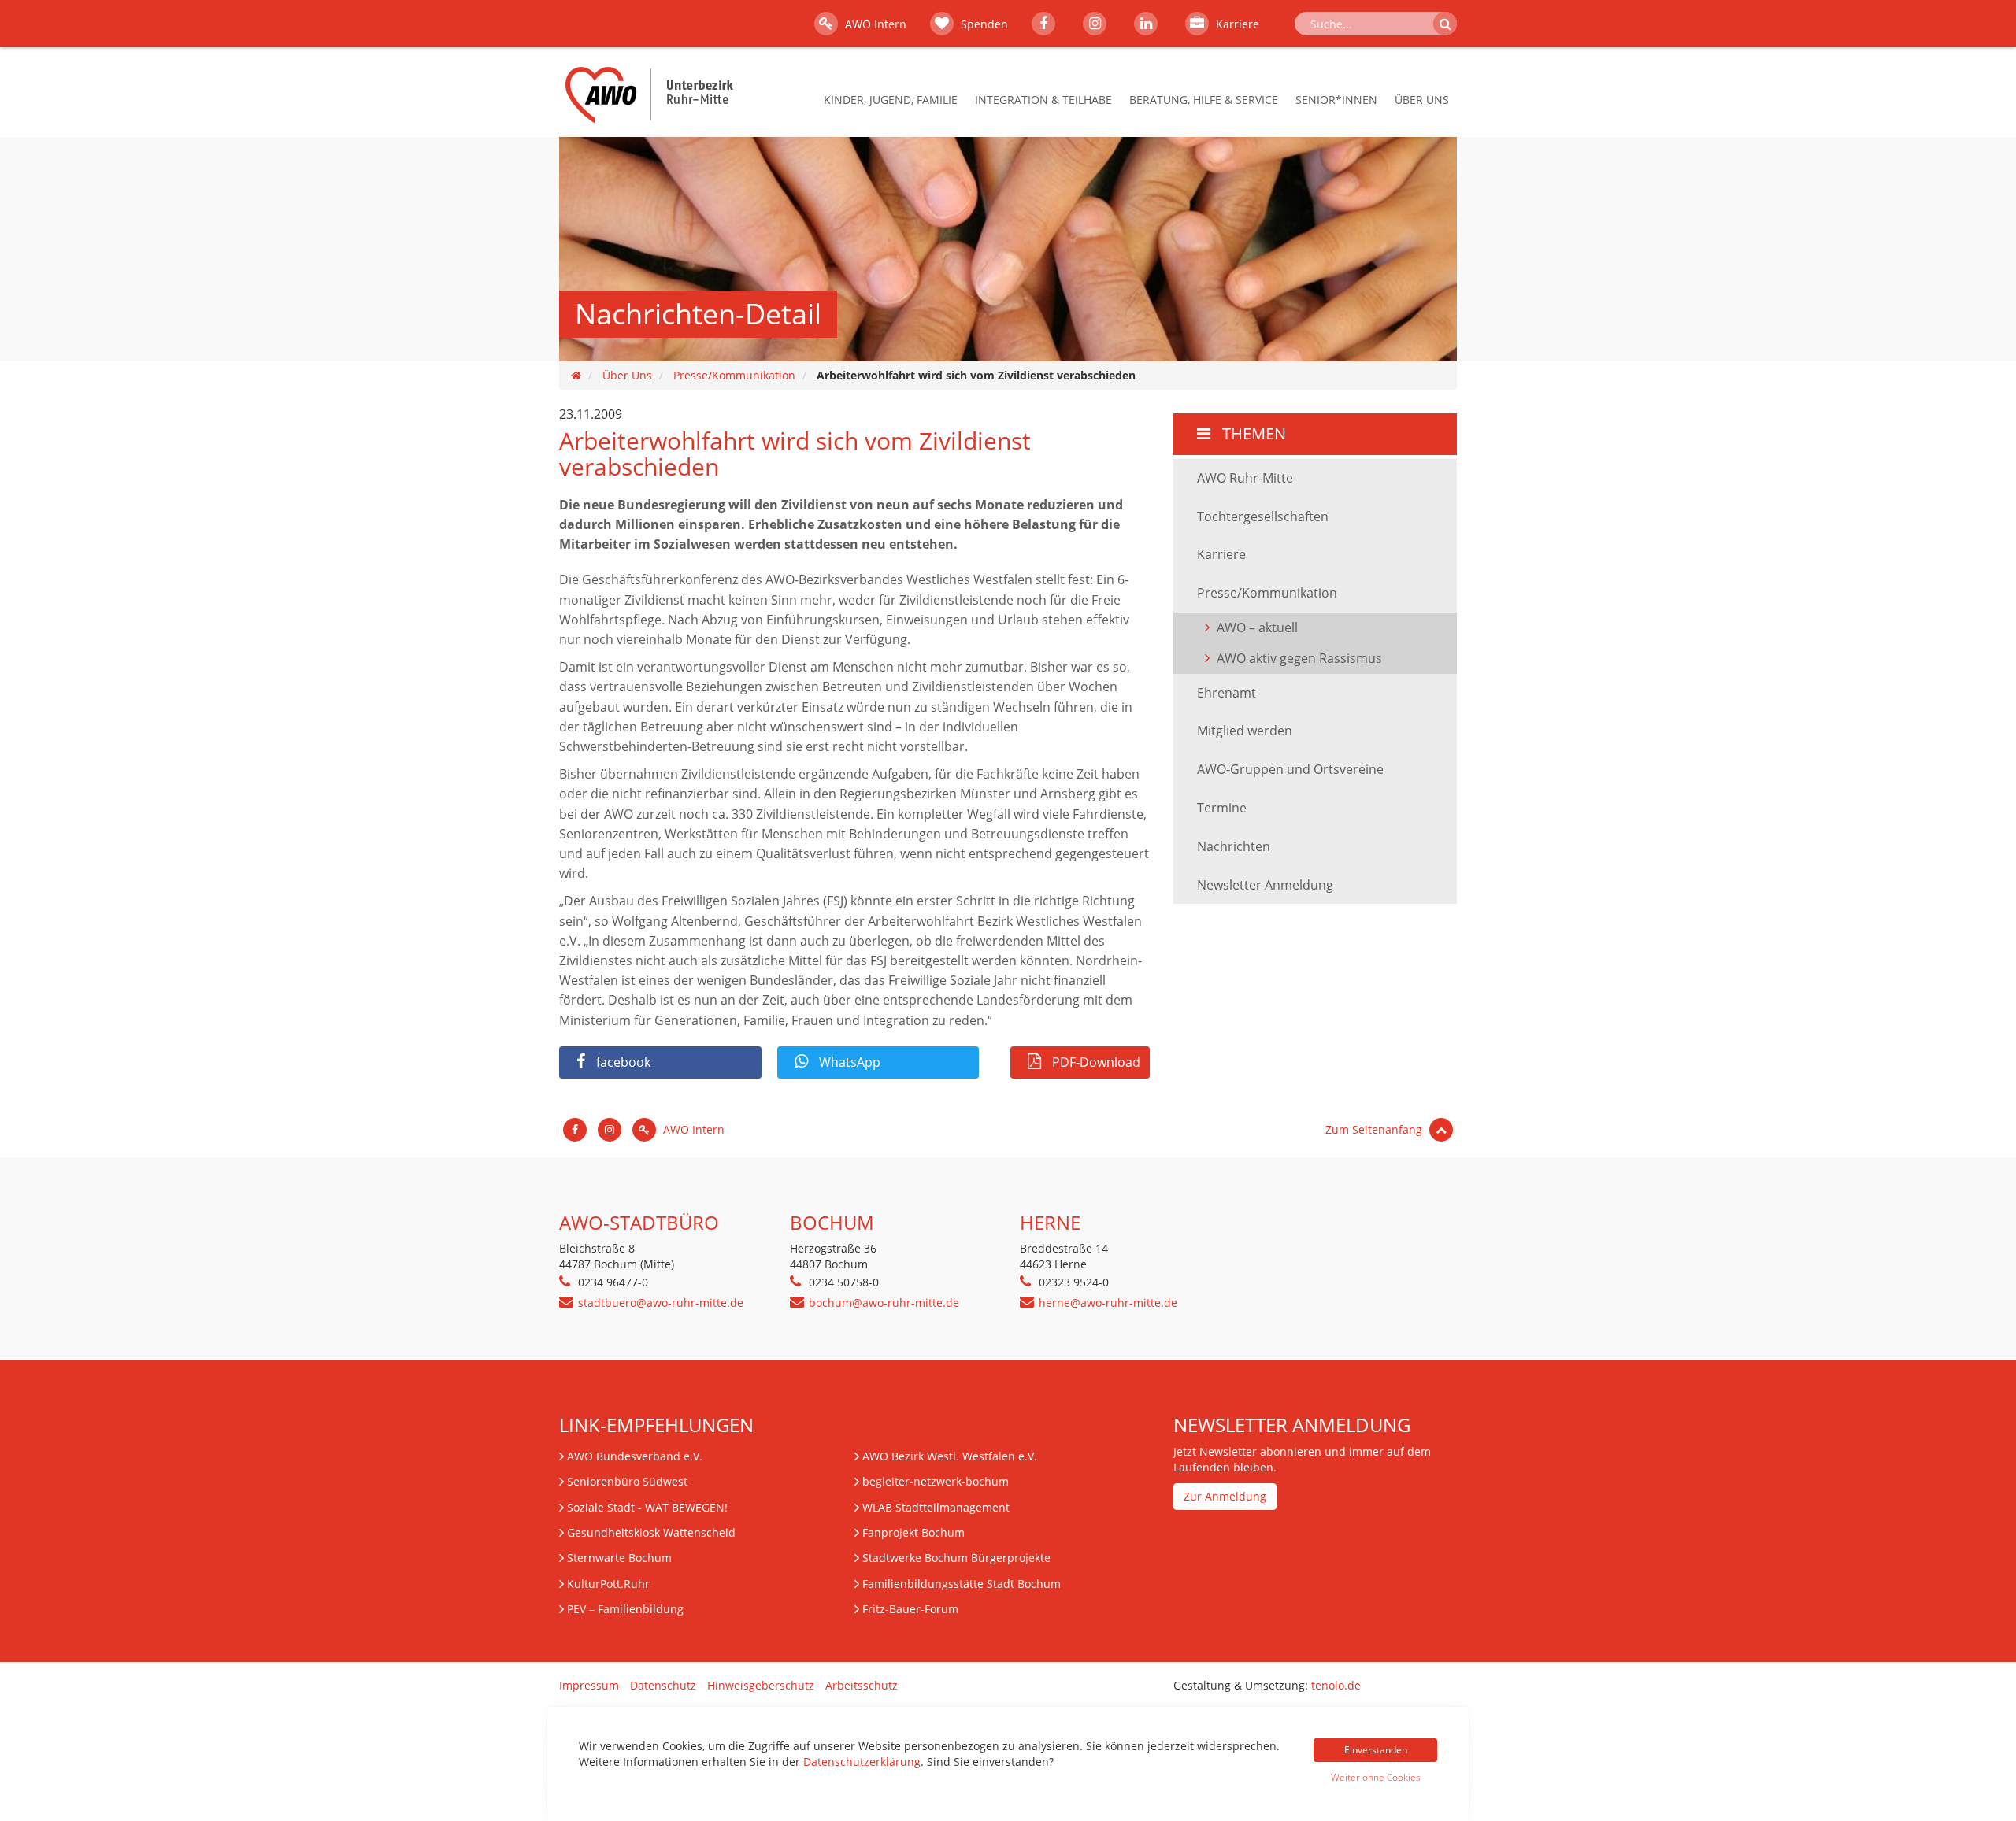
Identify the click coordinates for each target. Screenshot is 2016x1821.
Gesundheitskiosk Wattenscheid (651, 1532)
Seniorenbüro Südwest (627, 1481)
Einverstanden (1376, 1750)
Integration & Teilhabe (1043, 100)
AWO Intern (874, 24)
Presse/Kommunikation (734, 375)
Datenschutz (663, 1685)
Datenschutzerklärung (862, 1762)
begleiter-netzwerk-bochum (936, 1481)
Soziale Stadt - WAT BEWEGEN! (647, 1507)
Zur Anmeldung (1225, 1496)
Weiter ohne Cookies (1376, 1777)
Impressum (589, 1685)
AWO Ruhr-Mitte (1245, 478)
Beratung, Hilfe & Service (1204, 100)
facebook (622, 1062)
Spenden (983, 24)
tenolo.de (1336, 1685)
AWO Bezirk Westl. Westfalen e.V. (950, 1456)
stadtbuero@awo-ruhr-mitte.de (661, 1303)
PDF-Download (1095, 1062)
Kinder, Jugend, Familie (891, 100)
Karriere (1236, 24)
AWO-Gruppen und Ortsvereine (1290, 769)
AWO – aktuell (1257, 627)
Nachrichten (1234, 846)
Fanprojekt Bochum (913, 1532)
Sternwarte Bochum (619, 1558)
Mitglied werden (1245, 731)
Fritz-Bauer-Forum (910, 1609)
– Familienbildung (625, 1609)
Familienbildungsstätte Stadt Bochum (962, 1584)
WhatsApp (848, 1062)
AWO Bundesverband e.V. (635, 1456)
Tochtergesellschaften (1263, 516)
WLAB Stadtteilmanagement (936, 1507)
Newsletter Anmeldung (1265, 885)
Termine (1222, 808)
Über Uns (1422, 100)
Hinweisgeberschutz (761, 1685)
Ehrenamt (1227, 693)
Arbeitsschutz (862, 1685)
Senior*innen (1336, 100)
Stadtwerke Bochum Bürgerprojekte (956, 1558)
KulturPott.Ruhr (608, 1584)
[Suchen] (1445, 24)
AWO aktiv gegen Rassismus (1299, 658)
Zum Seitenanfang (1375, 1129)
